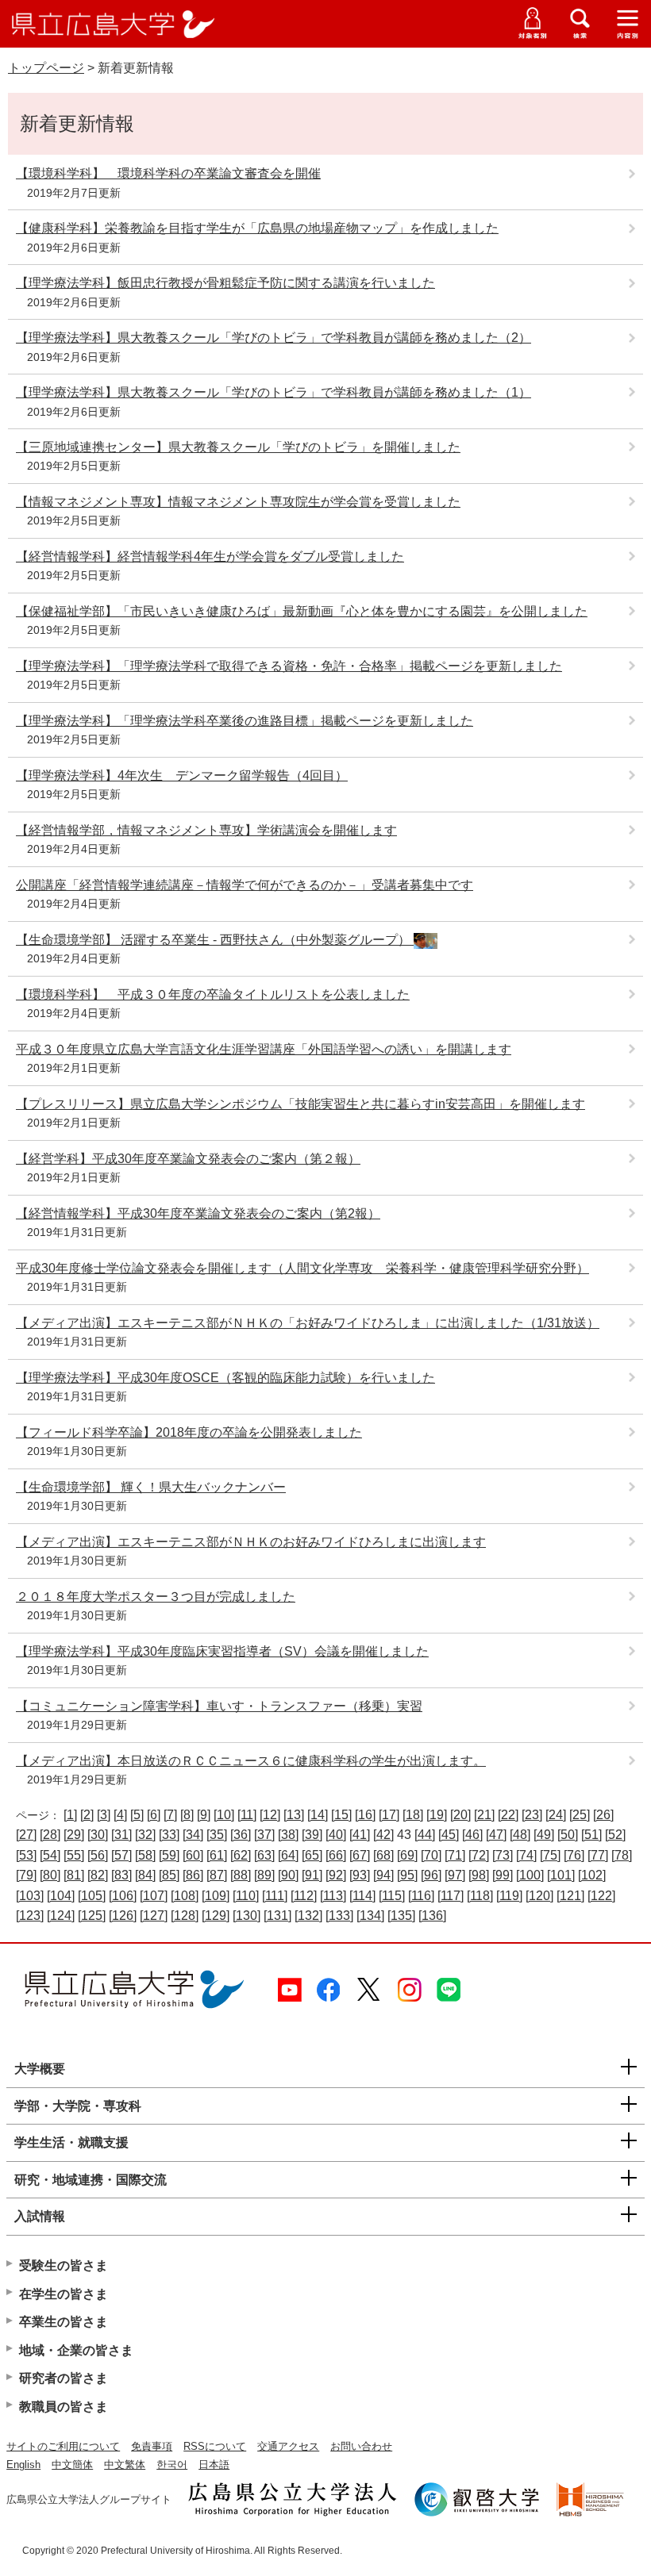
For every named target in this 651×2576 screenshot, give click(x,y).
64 (288, 1855)
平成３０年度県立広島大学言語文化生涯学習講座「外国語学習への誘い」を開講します (264, 1049)
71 (455, 1855)
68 (383, 1855)
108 (185, 1896)
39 (312, 1835)
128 (185, 1916)
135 (401, 1916)
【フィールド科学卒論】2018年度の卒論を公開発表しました (189, 1432)
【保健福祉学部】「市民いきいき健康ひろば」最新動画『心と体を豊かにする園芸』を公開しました (302, 611)
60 (193, 1855)
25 (580, 1815)
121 (570, 1896)
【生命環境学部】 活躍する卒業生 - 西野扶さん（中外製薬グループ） (215, 940)
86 (193, 1875)
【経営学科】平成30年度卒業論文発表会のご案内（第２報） (188, 1159)
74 (526, 1855)
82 (98, 1875)
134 (370, 1916)
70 (431, 1855)
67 (360, 1855)
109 (216, 1896)
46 (472, 1835)
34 (193, 1835)
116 (421, 1896)
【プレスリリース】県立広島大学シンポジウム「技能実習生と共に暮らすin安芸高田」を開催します (300, 1104)
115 (392, 1896)
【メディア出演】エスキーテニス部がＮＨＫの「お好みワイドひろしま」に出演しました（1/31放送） (308, 1323)
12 (270, 1815)
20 (460, 1815)
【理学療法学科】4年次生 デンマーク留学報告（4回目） (182, 775)
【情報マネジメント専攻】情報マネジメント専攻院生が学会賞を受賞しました (238, 502)
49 (544, 1835)
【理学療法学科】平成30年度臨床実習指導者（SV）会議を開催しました (222, 1651)
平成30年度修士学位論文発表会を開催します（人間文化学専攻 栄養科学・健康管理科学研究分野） (302, 1268)
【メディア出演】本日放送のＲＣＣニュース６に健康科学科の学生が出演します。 (251, 1761)
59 (169, 1855)
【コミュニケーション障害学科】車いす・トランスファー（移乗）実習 (219, 1706)
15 (341, 1815)
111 (275, 1896)
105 (92, 1896)
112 (304, 1896)
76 (574, 1855)
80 (50, 1875)
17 (389, 1815)
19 (437, 1815)
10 (224, 1815)
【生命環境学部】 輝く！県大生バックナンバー (151, 1487)
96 (431, 1875)
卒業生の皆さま (64, 2322)
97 (455, 1875)
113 (333, 1896)
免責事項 (152, 2446)
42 (383, 1835)
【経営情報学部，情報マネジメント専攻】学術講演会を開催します (206, 830)
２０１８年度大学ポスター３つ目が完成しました (156, 1597)
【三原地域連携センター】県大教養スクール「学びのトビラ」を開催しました (238, 447)
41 (360, 1835)
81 (74, 1875)
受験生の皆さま (64, 2265)
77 (598, 1855)
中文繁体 (125, 2465)
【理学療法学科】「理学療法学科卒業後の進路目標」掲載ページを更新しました (245, 721)
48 (520, 1835)
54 (50, 1855)
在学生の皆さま (64, 2294)
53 (26, 1855)
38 (288, 1835)
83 (121, 1875)
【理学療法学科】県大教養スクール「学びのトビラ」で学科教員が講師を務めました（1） (273, 392)
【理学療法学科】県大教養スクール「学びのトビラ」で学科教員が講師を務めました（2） (273, 338)
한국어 (172, 2465)
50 (568, 1835)
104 (61, 1896)
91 (312, 1875)
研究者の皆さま (64, 2378)
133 (339, 1916)
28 (50, 1835)
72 (479, 1855)
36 (241, 1835)
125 (92, 1916)
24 (556, 1815)
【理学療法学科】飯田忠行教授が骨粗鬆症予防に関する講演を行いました (225, 283)
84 (145, 1875)
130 (247, 1916)
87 (217, 1875)
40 (336, 1835)
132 (308, 1916)
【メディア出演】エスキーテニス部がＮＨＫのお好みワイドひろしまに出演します (251, 1542)
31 (121, 1835)
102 (592, 1875)
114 (362, 1896)
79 (26, 1875)
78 (622, 1855)
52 (615, 1835)
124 (61, 1916)
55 (74, 1855)
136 (432, 1916)
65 (312, 1855)
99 (503, 1875)
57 (121, 1855)
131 (277, 1916)
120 (539, 1896)
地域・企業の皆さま (76, 2350)
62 (241, 1855)
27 (26, 1835)
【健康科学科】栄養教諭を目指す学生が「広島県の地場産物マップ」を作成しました (257, 228)
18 (413, 1815)
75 (550, 1855)
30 (98, 1835)
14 (318, 1815)
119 (509, 1896)
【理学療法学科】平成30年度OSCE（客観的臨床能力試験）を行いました (225, 1378)
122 (601, 1896)
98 (479, 1875)
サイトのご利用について (63, 2446)
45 (449, 1835)
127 (154, 1916)
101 (561, 1875)
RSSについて (215, 2446)
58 (145, 1855)
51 (591, 1835)
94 (383, 1875)
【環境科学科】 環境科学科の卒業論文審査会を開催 (168, 173)
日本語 (214, 2465)
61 (217, 1855)
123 (30, 1916)
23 (532, 1815)
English (23, 2465)
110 (246, 1896)
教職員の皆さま (64, 2407)
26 (603, 1815)
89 (264, 1875)
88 (241, 1875)
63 (264, 1855)
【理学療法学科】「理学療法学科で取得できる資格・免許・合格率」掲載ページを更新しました (289, 666)
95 (407, 1875)
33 (169, 1835)
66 (336, 1855)
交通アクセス (288, 2446)
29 (74, 1835)
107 (154, 1896)
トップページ (46, 68)
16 (365, 1815)
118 (480, 1896)
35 (217, 1835)
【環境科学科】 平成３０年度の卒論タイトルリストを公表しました (213, 994)
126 (123, 1916)
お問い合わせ (361, 2446)
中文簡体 (72, 2465)
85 (169, 1875)
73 (503, 1855)
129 (216, 1916)
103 (30, 1896)
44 (425, 1835)
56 (98, 1855)
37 (264, 1835)
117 (451, 1896)
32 (145, 1835)
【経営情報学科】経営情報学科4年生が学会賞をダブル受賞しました (210, 557)
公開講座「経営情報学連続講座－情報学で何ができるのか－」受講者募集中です (245, 885)
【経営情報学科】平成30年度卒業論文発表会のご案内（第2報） (198, 1213)
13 (294, 1815)
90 (288, 1875)
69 (407, 1855)
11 (247, 1815)
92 (336, 1875)
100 (530, 1875)
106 (123, 1896)
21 (484, 1815)
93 (360, 1875)
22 (508, 1815)
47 (496, 1835)
